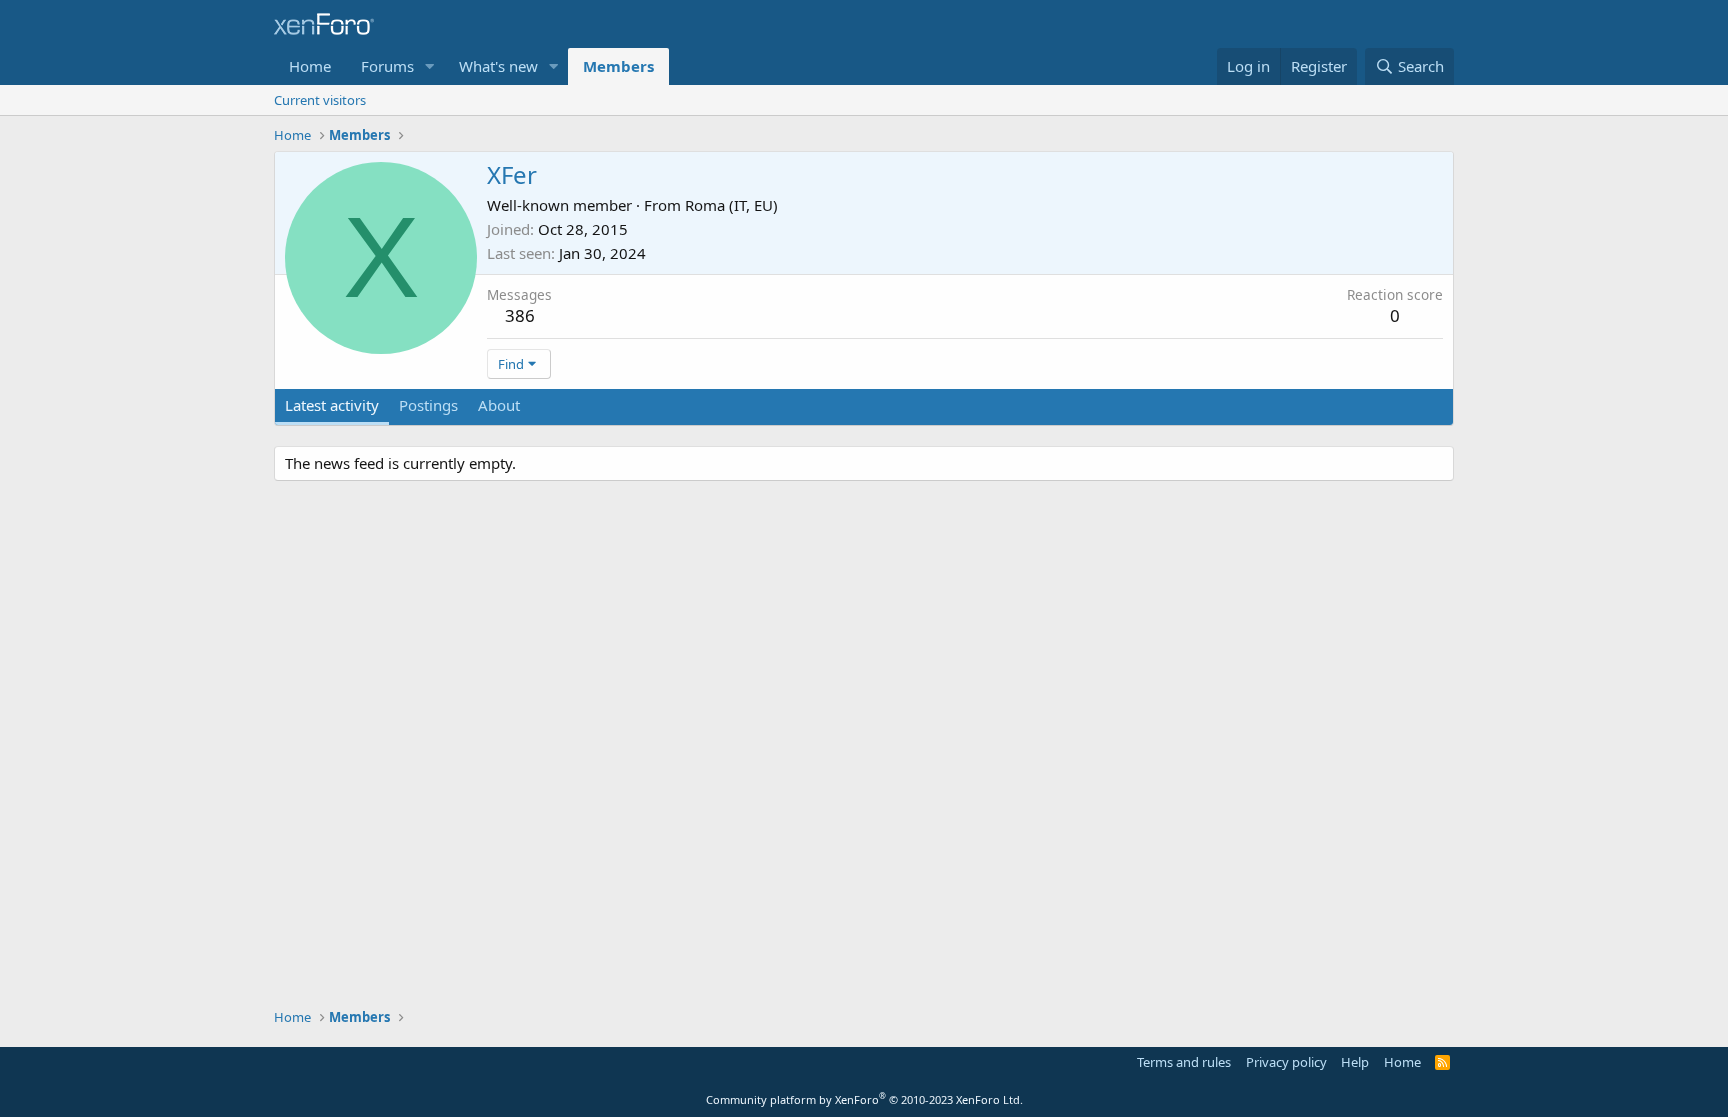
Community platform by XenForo (864, 1099)
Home (310, 66)
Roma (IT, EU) (731, 205)
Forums (387, 66)
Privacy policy (1286, 1062)
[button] (430, 66)
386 (520, 315)
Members (618, 66)
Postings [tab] (428, 405)
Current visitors (320, 100)
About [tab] (499, 405)
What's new (498, 66)
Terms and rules (1184, 1062)
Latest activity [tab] (332, 405)
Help (1355, 1062)
